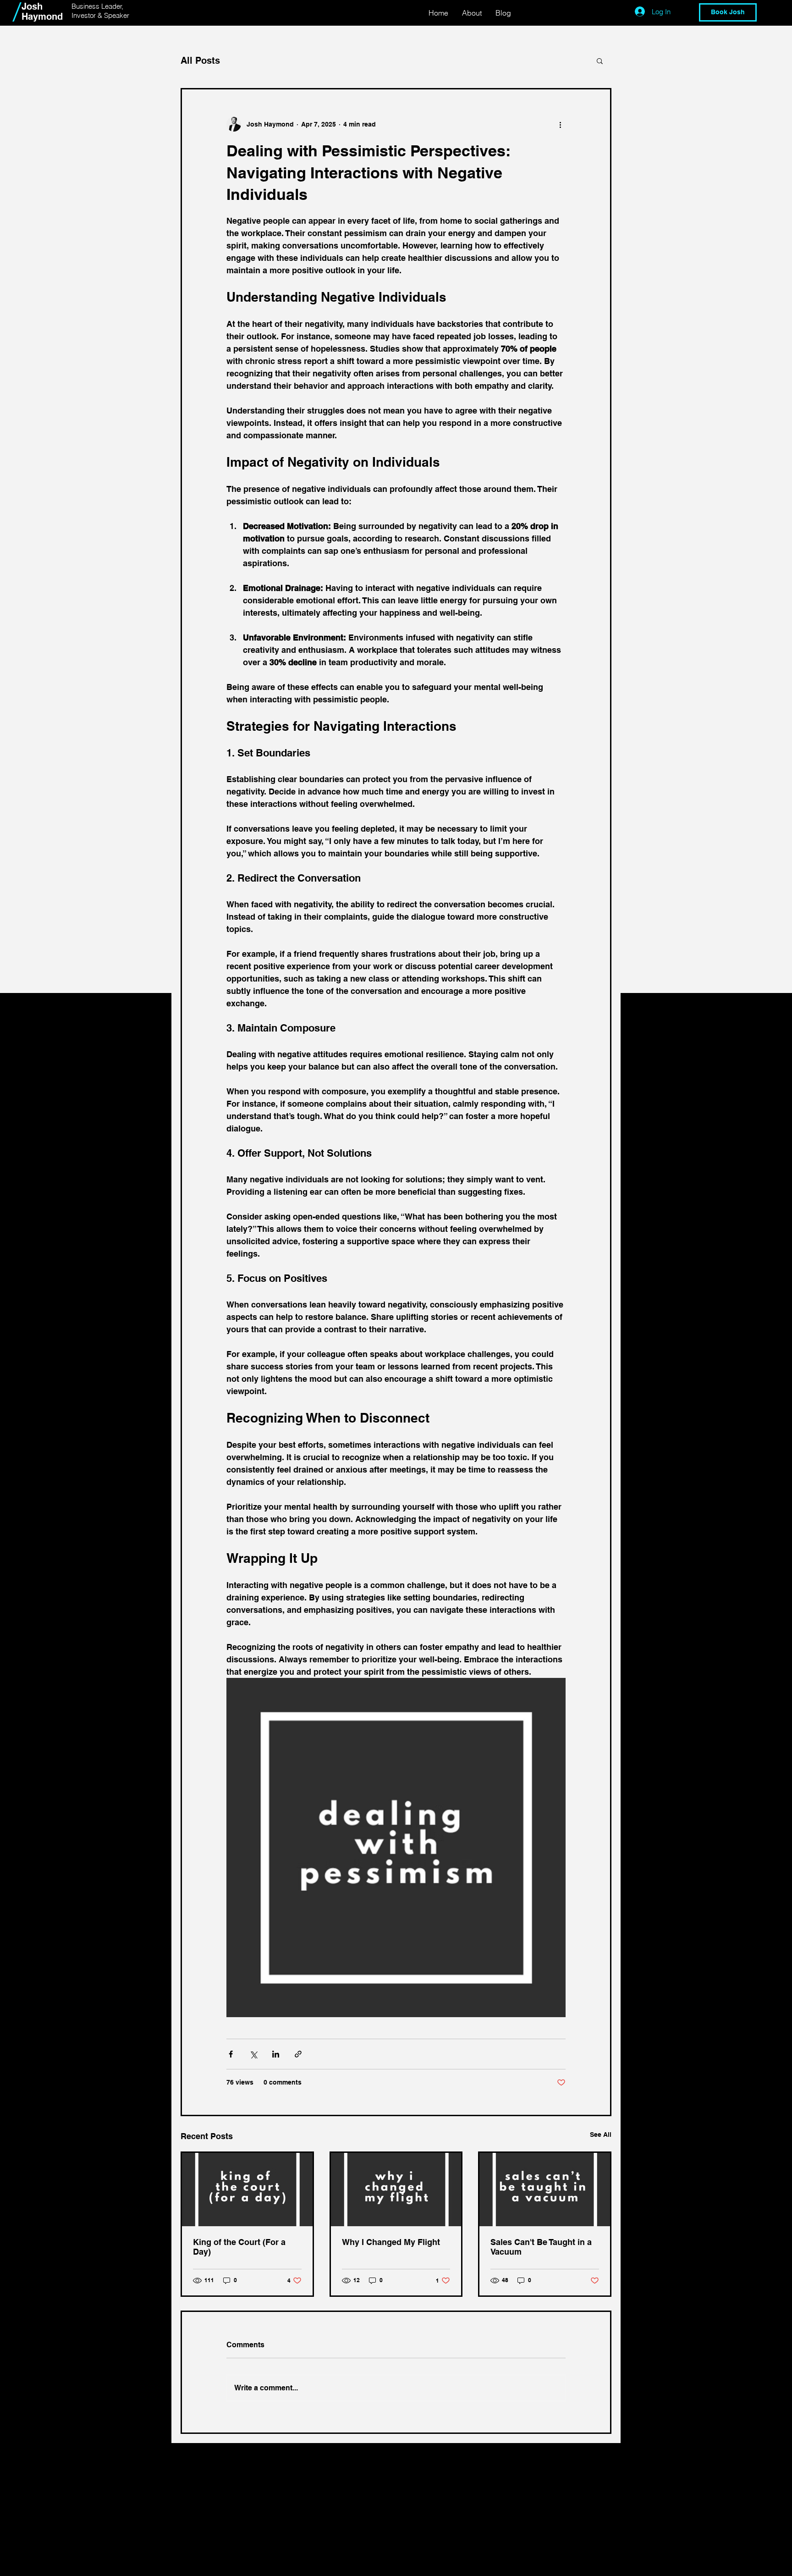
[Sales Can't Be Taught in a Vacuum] (545, 2190)
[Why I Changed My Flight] (396, 2190)
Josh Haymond (42, 11)
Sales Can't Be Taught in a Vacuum (541, 2247)
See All (601, 2135)
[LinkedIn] (215, 2565)
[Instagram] (237, 2565)
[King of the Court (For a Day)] (247, 2190)
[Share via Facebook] (231, 2054)
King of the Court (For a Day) (239, 2247)
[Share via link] (298, 2054)
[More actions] (560, 124)
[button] (600, 61)
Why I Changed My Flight (391, 2242)
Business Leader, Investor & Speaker (100, 11)
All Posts (200, 61)
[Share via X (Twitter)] (253, 2054)
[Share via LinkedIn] (276, 2054)
